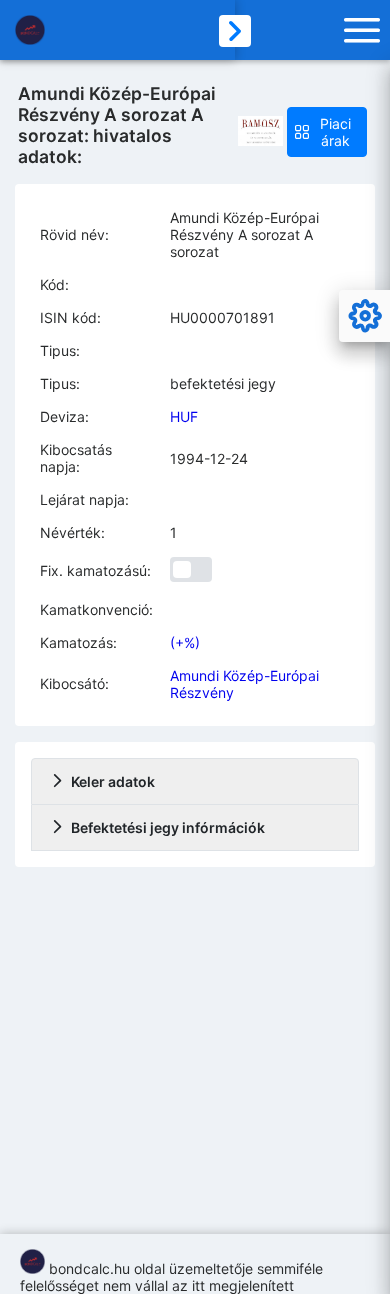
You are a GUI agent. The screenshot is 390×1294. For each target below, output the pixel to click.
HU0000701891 (222, 317)
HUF (184, 416)
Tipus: (60, 350)
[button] (327, 132)
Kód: (54, 284)
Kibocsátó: (74, 683)
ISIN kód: (70, 317)
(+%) (185, 642)
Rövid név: (74, 234)
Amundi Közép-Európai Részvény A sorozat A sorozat (244, 234)
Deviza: (64, 416)
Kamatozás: (78, 642)
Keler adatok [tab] (113, 781)
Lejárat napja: (84, 499)
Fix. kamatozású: (95, 570)
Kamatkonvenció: (96, 609)
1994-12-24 (209, 458)
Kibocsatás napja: (76, 458)
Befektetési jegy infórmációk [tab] (168, 827)
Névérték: (72, 532)
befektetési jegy (223, 383)
